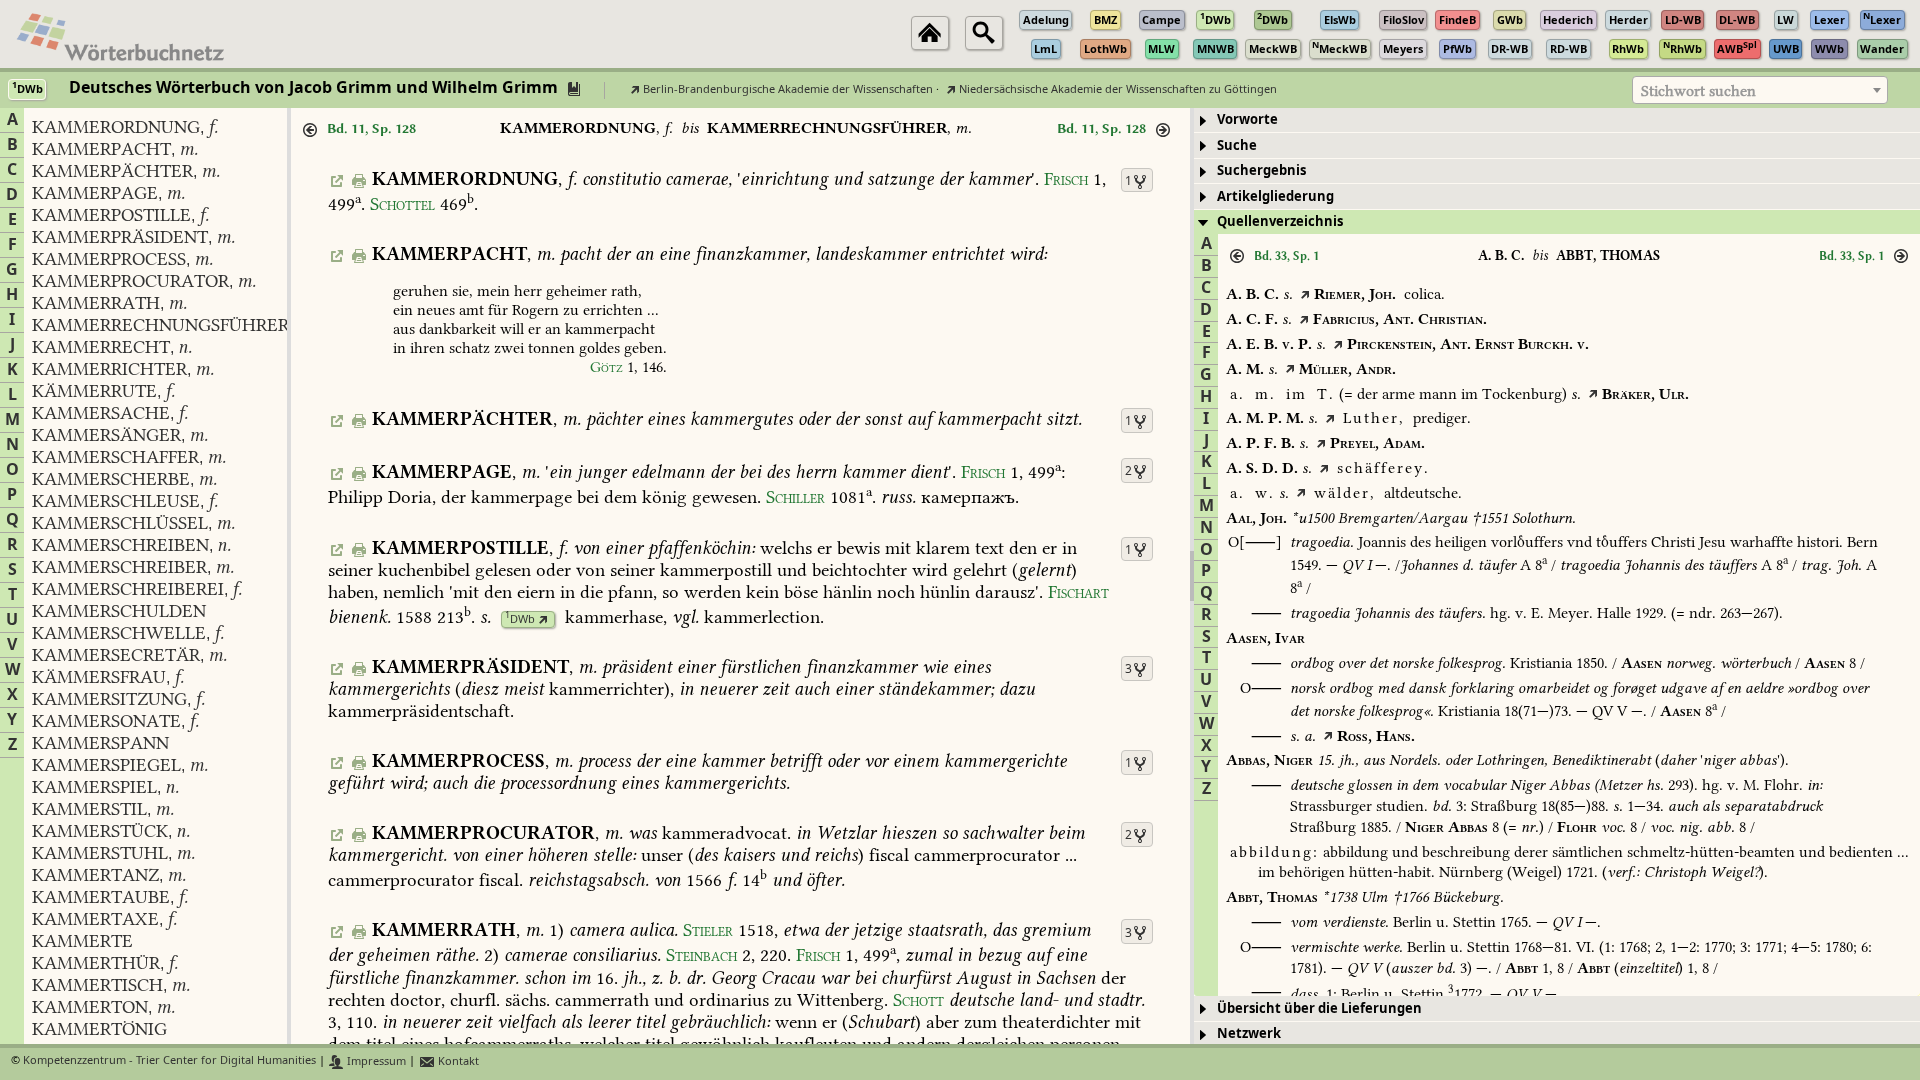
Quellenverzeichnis (1280, 221)
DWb (520, 619)
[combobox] (1760, 90)
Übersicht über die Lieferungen (1319, 1008)
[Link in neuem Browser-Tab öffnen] (543, 619)
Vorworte (1247, 119)
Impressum (375, 1061)
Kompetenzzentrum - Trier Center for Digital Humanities (169, 1061)
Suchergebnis (1261, 170)
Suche (1237, 145)
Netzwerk (1249, 1033)
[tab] (1557, 120)
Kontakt (457, 1061)
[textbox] (1760, 91)
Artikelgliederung (1275, 196)
